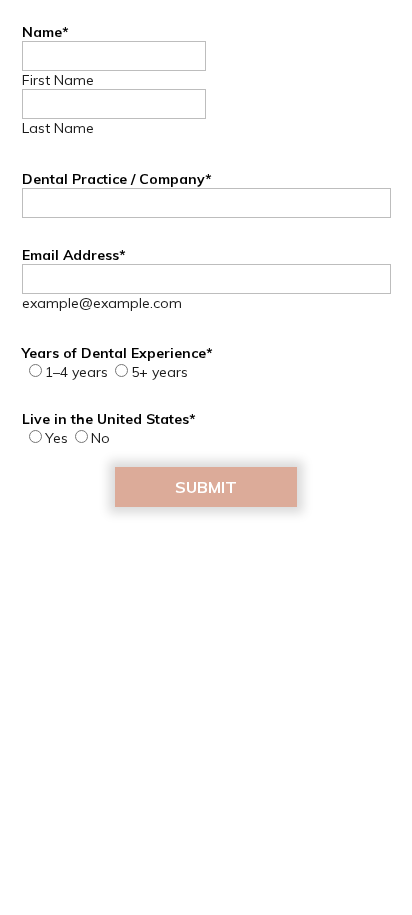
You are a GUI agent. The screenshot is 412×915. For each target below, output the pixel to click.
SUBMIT (206, 487)
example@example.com (102, 303)
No (100, 438)
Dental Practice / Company (117, 179)
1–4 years (76, 372)
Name (45, 32)
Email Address (74, 255)
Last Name (58, 128)
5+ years (159, 372)
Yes (56, 438)
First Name (58, 80)
